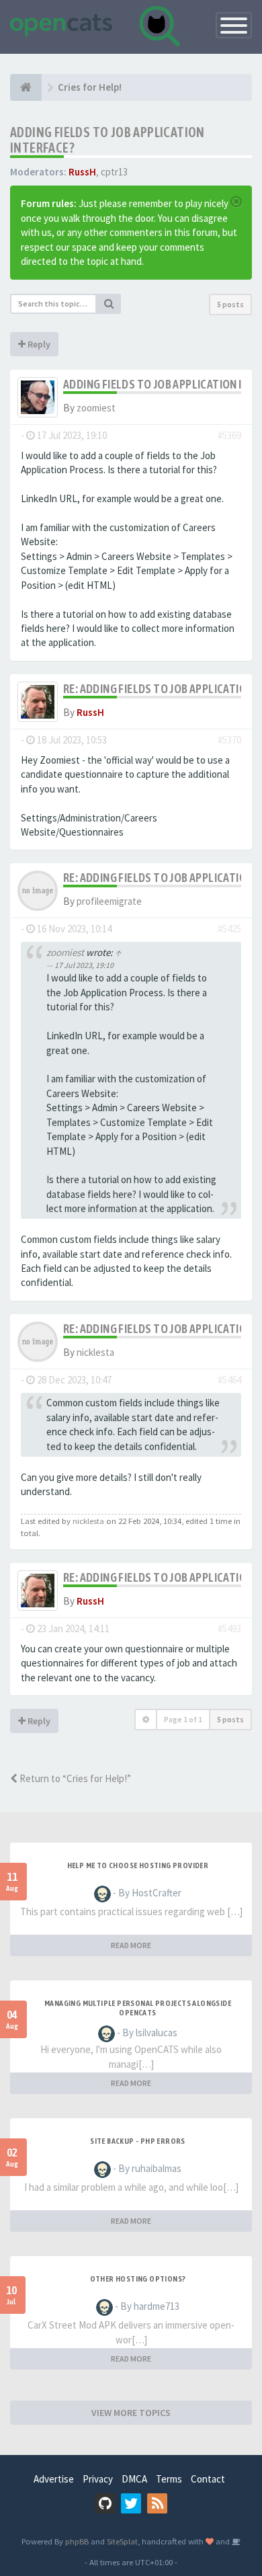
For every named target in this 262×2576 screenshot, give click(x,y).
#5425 (229, 929)
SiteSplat (122, 2541)
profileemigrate (109, 901)
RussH (82, 172)
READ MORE (131, 1945)
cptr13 (114, 172)
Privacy (98, 2479)
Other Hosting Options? (138, 2279)
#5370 (229, 740)
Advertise (54, 2479)
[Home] (26, 87)
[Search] (109, 304)
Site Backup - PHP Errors (138, 2141)
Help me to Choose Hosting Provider (138, 1865)
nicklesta (95, 1352)
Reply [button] (38, 344)
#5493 (229, 1628)
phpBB (77, 2541)
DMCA (134, 2479)
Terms (169, 2479)
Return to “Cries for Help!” (74, 1778)
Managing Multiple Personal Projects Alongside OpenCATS (138, 2008)
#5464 (229, 1380)
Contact (208, 2479)
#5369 (229, 435)
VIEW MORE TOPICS (131, 2413)
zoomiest (96, 408)
